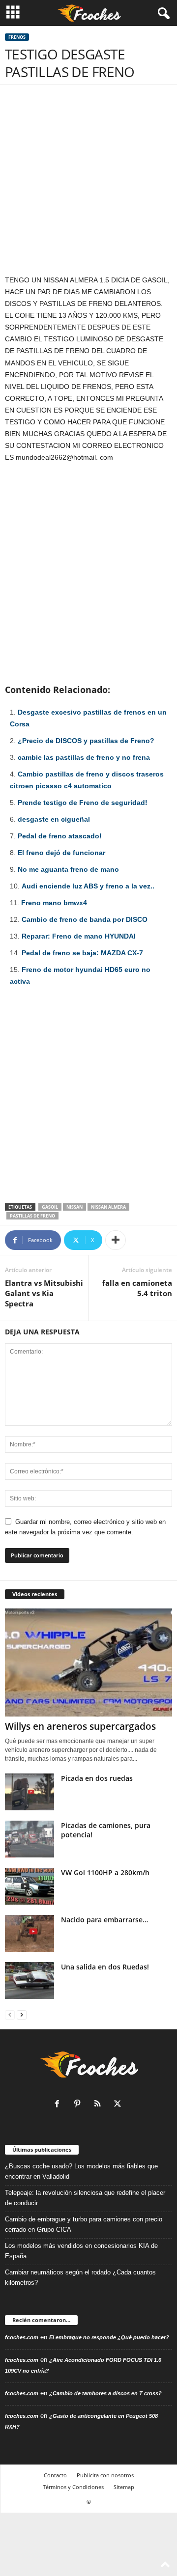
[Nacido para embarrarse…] (29, 1933)
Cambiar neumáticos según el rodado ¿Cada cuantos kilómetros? (80, 2277)
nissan (74, 1207)
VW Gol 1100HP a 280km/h (105, 1872)
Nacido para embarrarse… (104, 1920)
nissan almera (108, 1207)
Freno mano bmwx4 (54, 903)
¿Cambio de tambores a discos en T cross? (105, 2393)
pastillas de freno (32, 1216)
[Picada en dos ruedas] (29, 1792)
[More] (116, 1240)
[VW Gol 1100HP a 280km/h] (29, 1886)
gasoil (50, 1207)
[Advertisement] (88, 182)
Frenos (17, 37)
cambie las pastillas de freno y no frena (84, 757)
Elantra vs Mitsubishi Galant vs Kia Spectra (44, 1293)
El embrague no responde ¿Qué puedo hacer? (109, 2337)
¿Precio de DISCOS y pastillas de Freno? (86, 741)
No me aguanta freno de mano (68, 869)
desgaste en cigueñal (54, 819)
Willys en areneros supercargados (80, 1726)
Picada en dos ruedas (97, 1778)
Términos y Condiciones (73, 2487)
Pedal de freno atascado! (60, 836)
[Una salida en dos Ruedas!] (29, 1980)
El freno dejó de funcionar (61, 853)
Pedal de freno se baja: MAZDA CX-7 (82, 953)
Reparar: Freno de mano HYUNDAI (79, 936)
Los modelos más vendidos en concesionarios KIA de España (81, 2251)
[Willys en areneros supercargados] (88, 1662)
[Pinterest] (79, 2105)
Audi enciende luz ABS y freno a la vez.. (88, 886)
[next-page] (22, 2014)
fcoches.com (22, 2337)
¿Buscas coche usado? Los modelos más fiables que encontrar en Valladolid (81, 2171)
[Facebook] (59, 2105)
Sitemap (124, 2487)
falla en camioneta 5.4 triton (137, 1288)
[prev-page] (10, 2014)
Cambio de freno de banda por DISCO (85, 919)
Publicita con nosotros (105, 2475)
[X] (119, 2105)
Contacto (55, 2475)
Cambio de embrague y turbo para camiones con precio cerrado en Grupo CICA (84, 2224)
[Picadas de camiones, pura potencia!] (29, 1839)
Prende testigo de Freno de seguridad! (83, 803)
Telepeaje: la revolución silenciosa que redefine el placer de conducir (85, 2198)
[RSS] (100, 2105)
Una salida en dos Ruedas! (105, 1967)
